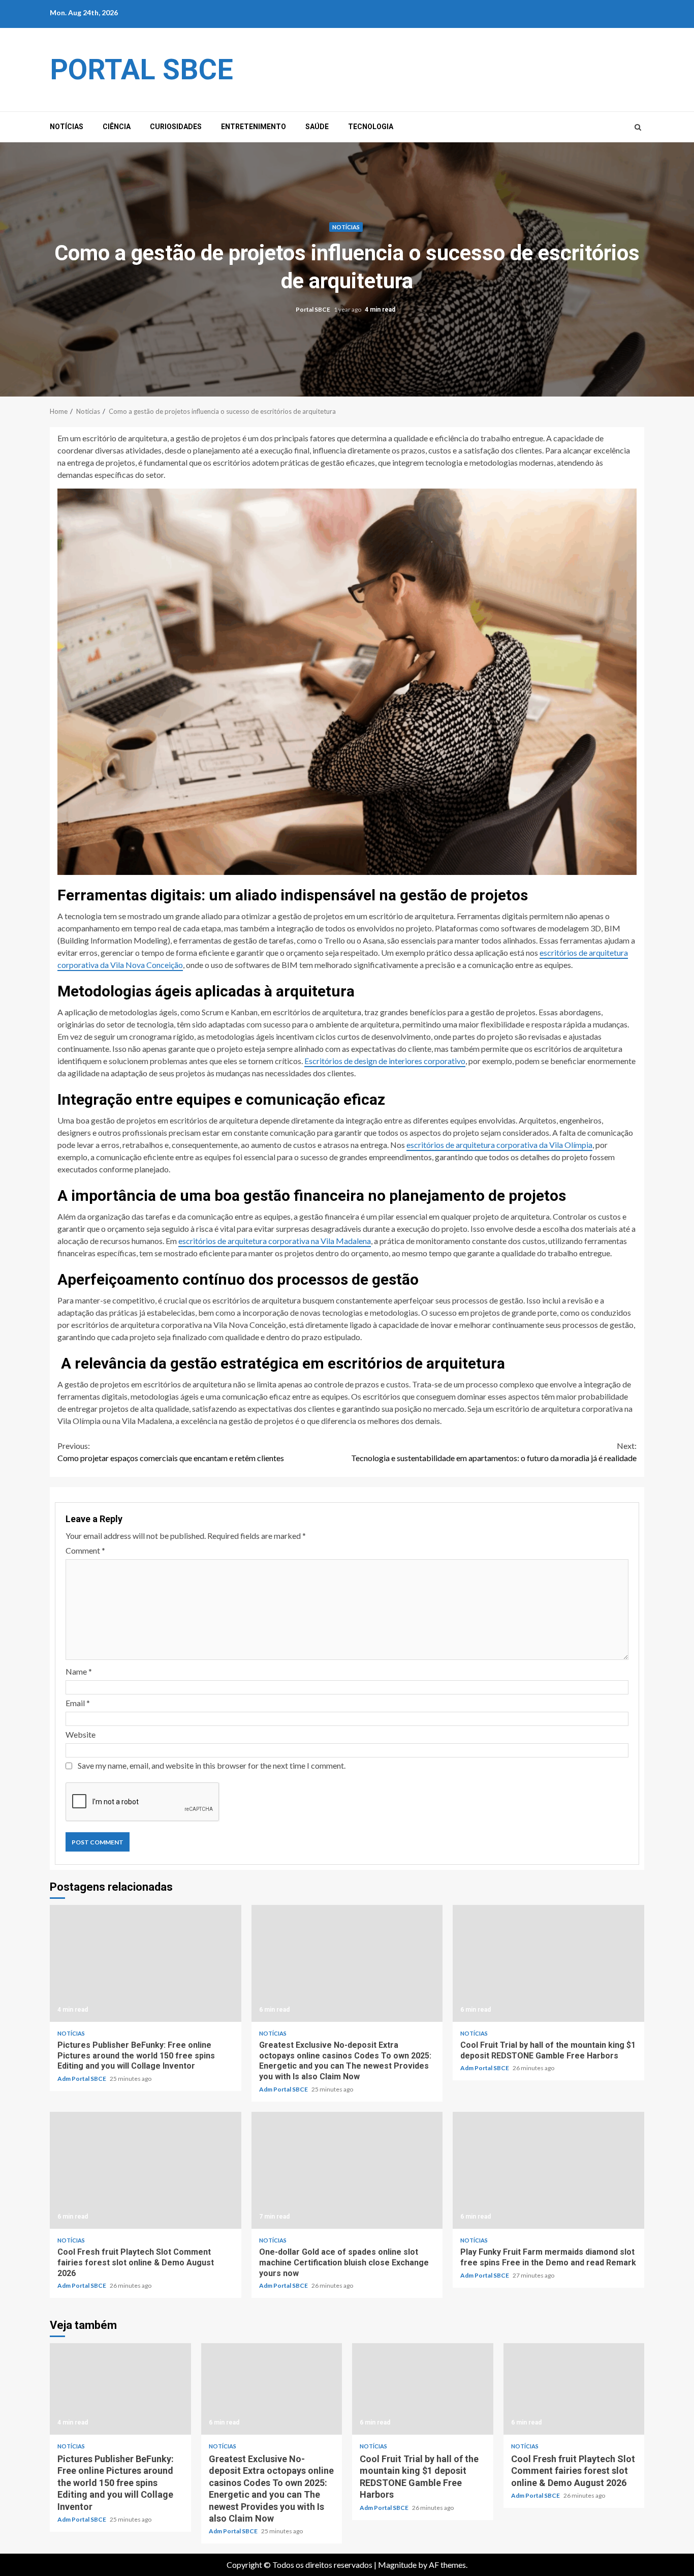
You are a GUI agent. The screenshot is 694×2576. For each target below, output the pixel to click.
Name (79, 1671)
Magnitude (397, 2565)
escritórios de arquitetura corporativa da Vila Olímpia (499, 1145)
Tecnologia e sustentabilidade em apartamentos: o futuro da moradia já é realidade (494, 1452)
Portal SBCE (313, 309)
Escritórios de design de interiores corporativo (385, 1061)
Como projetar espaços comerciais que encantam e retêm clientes (171, 1452)
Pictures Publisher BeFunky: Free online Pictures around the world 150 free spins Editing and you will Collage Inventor (146, 1963)
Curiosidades (176, 127)
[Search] (638, 127)
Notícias (67, 127)
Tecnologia (371, 127)
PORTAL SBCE (141, 70)
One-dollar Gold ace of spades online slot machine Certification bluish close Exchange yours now (347, 2170)
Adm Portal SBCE (82, 2079)
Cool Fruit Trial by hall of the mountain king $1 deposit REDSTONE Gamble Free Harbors (548, 1963)
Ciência (117, 127)
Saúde (317, 127)
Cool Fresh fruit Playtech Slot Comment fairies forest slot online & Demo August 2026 (146, 2170)
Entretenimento (254, 127)
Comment (85, 1550)
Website (81, 1734)
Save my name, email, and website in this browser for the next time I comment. (212, 1765)
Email (78, 1703)
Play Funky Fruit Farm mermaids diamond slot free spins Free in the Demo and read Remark (548, 2170)
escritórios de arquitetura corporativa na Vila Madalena (275, 1241)
